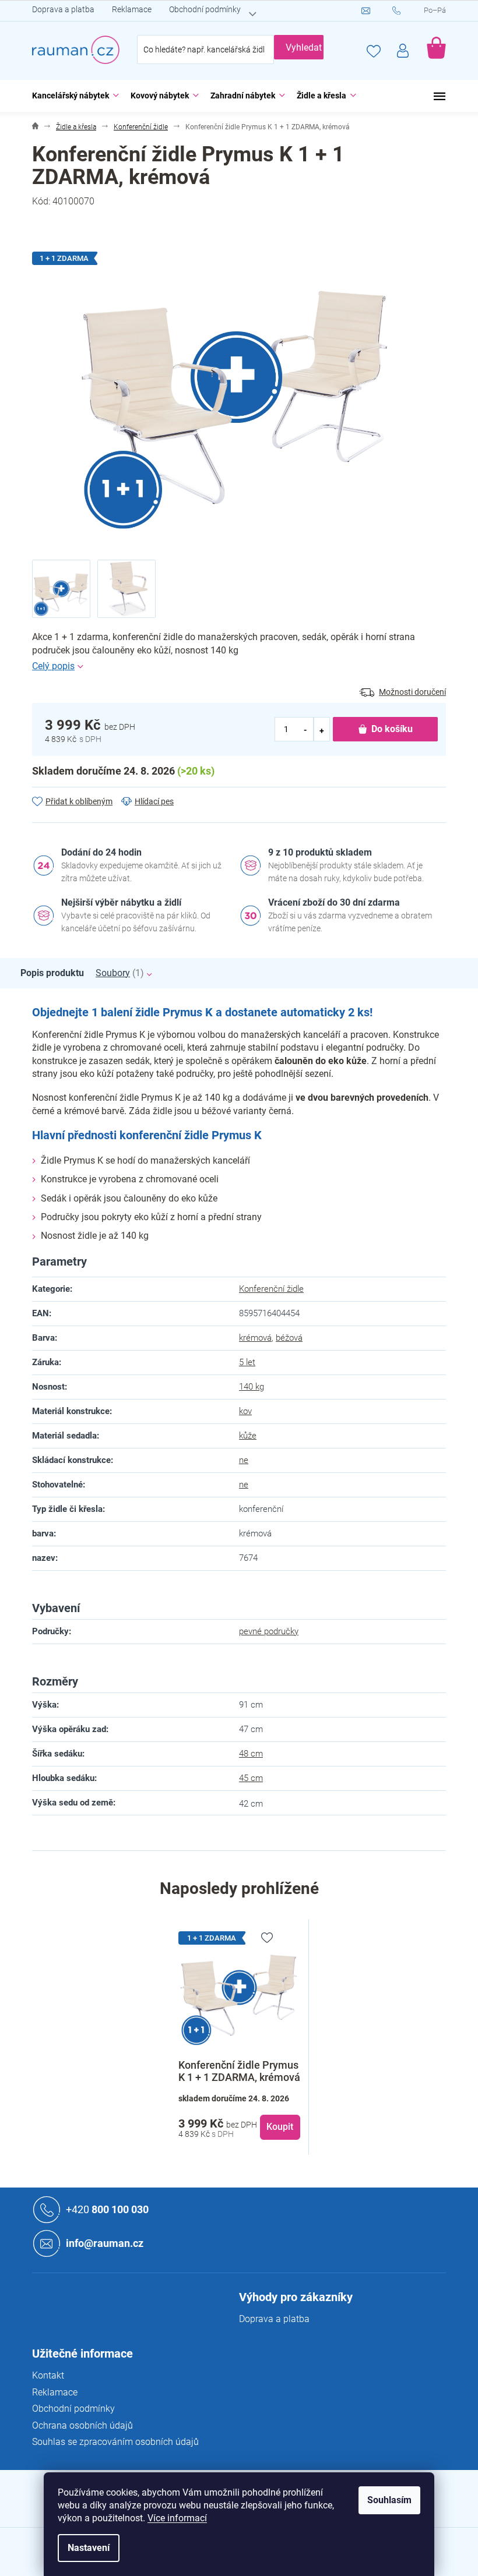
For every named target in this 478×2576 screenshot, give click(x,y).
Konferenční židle (271, 1289)
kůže (248, 1436)
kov (245, 1411)
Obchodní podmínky (205, 9)
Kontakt (48, 2375)
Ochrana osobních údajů (82, 2425)
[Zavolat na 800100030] (408, 11)
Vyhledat (304, 47)
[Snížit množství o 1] (305, 729)
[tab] (58, 973)
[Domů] (35, 127)
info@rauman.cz (105, 2243)
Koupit (280, 2127)
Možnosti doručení (412, 692)
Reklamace (132, 9)
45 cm (251, 1778)
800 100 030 (107, 2209)
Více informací (177, 2518)
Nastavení (89, 2548)
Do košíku (392, 729)
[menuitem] (73, 96)
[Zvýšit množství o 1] (322, 729)
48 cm (251, 1754)
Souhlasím (389, 2500)
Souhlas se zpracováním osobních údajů (115, 2442)
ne (244, 1460)
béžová (289, 1338)
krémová (255, 1338)
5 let (247, 1362)
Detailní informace (239, 666)
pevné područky (269, 1631)
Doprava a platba (63, 9)
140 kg (252, 1387)
